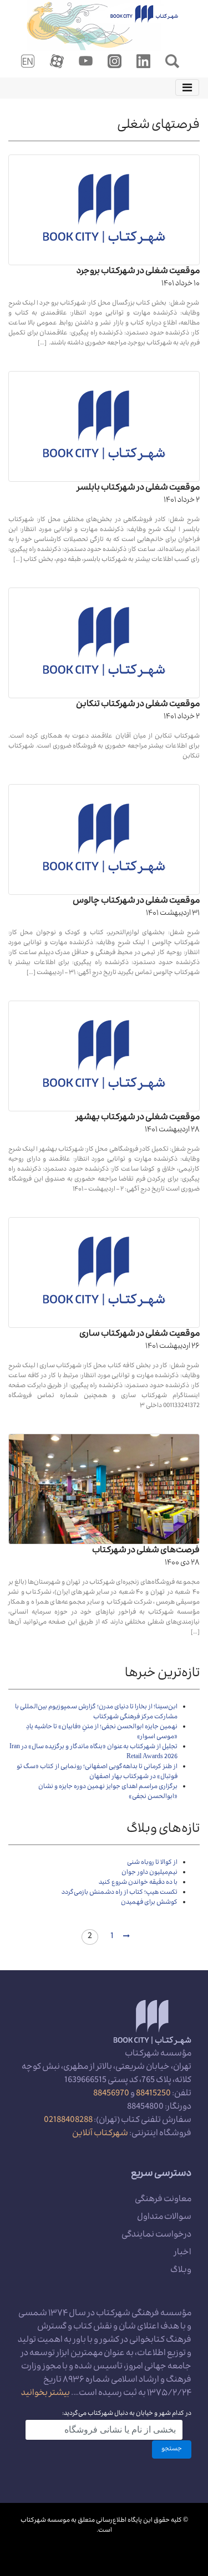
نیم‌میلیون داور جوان (149, 1873)
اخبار (183, 2253)
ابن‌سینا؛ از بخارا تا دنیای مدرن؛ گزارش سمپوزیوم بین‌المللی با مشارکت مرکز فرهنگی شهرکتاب (96, 1712)
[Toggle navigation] (187, 87)
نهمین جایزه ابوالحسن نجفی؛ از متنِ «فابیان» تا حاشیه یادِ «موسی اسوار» (102, 1732)
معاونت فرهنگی (163, 2200)
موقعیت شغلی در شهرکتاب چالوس (136, 901)
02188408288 (68, 2121)
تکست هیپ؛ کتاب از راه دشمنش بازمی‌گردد (120, 1893)
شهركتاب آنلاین (100, 2134)
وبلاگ (181, 2271)
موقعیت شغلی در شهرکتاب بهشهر (138, 1118)
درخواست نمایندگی (156, 2235)
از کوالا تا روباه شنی (152, 1863)
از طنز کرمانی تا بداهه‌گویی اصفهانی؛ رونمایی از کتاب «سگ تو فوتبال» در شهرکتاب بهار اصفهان (97, 1772)
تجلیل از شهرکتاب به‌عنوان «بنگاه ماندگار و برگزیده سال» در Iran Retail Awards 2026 (93, 1752)
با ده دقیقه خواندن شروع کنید (138, 1883)
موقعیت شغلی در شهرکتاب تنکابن (138, 705)
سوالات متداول (164, 2218)
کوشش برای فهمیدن (149, 1903)
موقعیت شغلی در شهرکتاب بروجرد (138, 272)
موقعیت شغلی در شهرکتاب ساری (139, 1335)
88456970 (111, 2094)
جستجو (172, 2449)
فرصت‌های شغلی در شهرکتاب (146, 1551)
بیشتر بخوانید (45, 2394)
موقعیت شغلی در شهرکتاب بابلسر (138, 488)
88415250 (153, 2094)
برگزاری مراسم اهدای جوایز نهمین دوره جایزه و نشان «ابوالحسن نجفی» (108, 1792)
